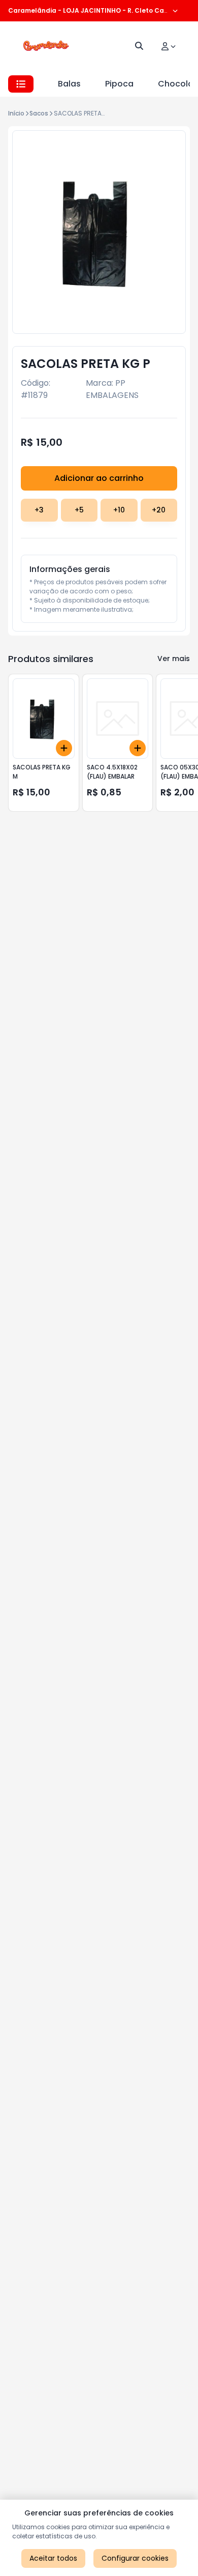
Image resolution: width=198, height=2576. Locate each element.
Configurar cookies (135, 2558)
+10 (119, 510)
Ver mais (174, 659)
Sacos (39, 113)
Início (16, 113)
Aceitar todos (53, 2558)
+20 (159, 510)
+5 (79, 510)
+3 (39, 510)
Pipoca (119, 84)
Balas (69, 84)
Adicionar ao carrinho (99, 478)
